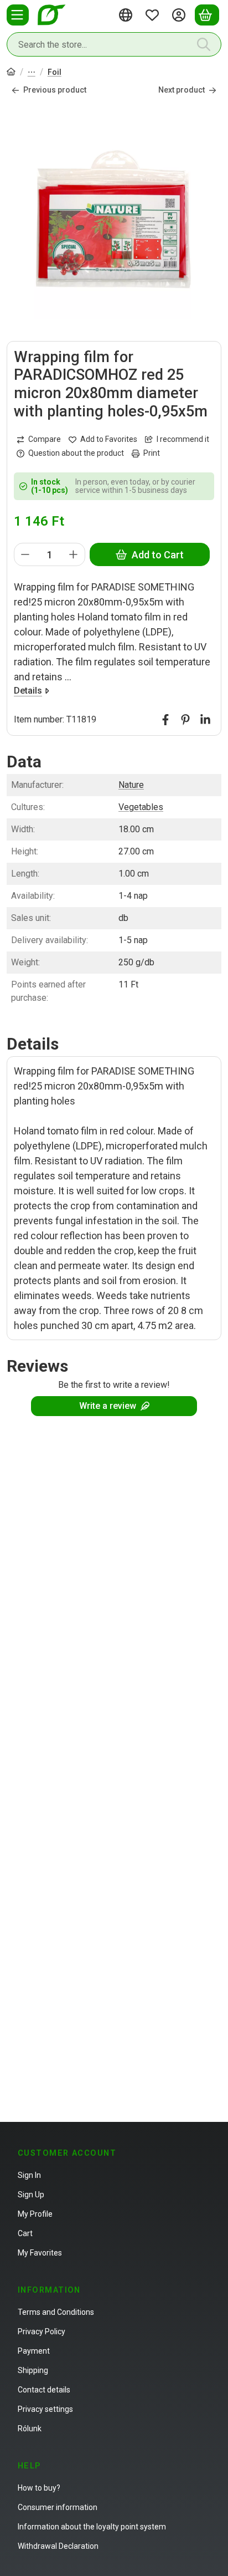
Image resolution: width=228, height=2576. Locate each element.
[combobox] (114, 44)
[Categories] (18, 15)
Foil (55, 72)
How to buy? (39, 2488)
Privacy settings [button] (45, 2409)
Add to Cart (158, 555)
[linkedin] (205, 720)
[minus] (25, 554)
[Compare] (39, 439)
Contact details (44, 2390)
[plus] (74, 554)
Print (152, 453)
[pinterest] (185, 720)
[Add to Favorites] (103, 439)
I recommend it (183, 439)
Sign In (29, 2175)
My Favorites (40, 2253)
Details (28, 691)
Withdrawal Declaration (58, 2546)
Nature (131, 785)
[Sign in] (180, 15)
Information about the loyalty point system (92, 2527)
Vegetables (141, 807)
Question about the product (76, 453)
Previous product (55, 90)
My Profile (35, 2214)
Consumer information (58, 2507)
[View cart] (207, 15)
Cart (25, 2233)
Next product (182, 90)
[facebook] (165, 720)
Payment (34, 2351)
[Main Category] (11, 73)
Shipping (33, 2370)
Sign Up (31, 2195)
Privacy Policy (42, 2331)
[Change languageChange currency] (127, 15)
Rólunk (30, 2429)
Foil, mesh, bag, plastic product (32, 73)
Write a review (108, 1406)
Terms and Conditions (56, 2312)
